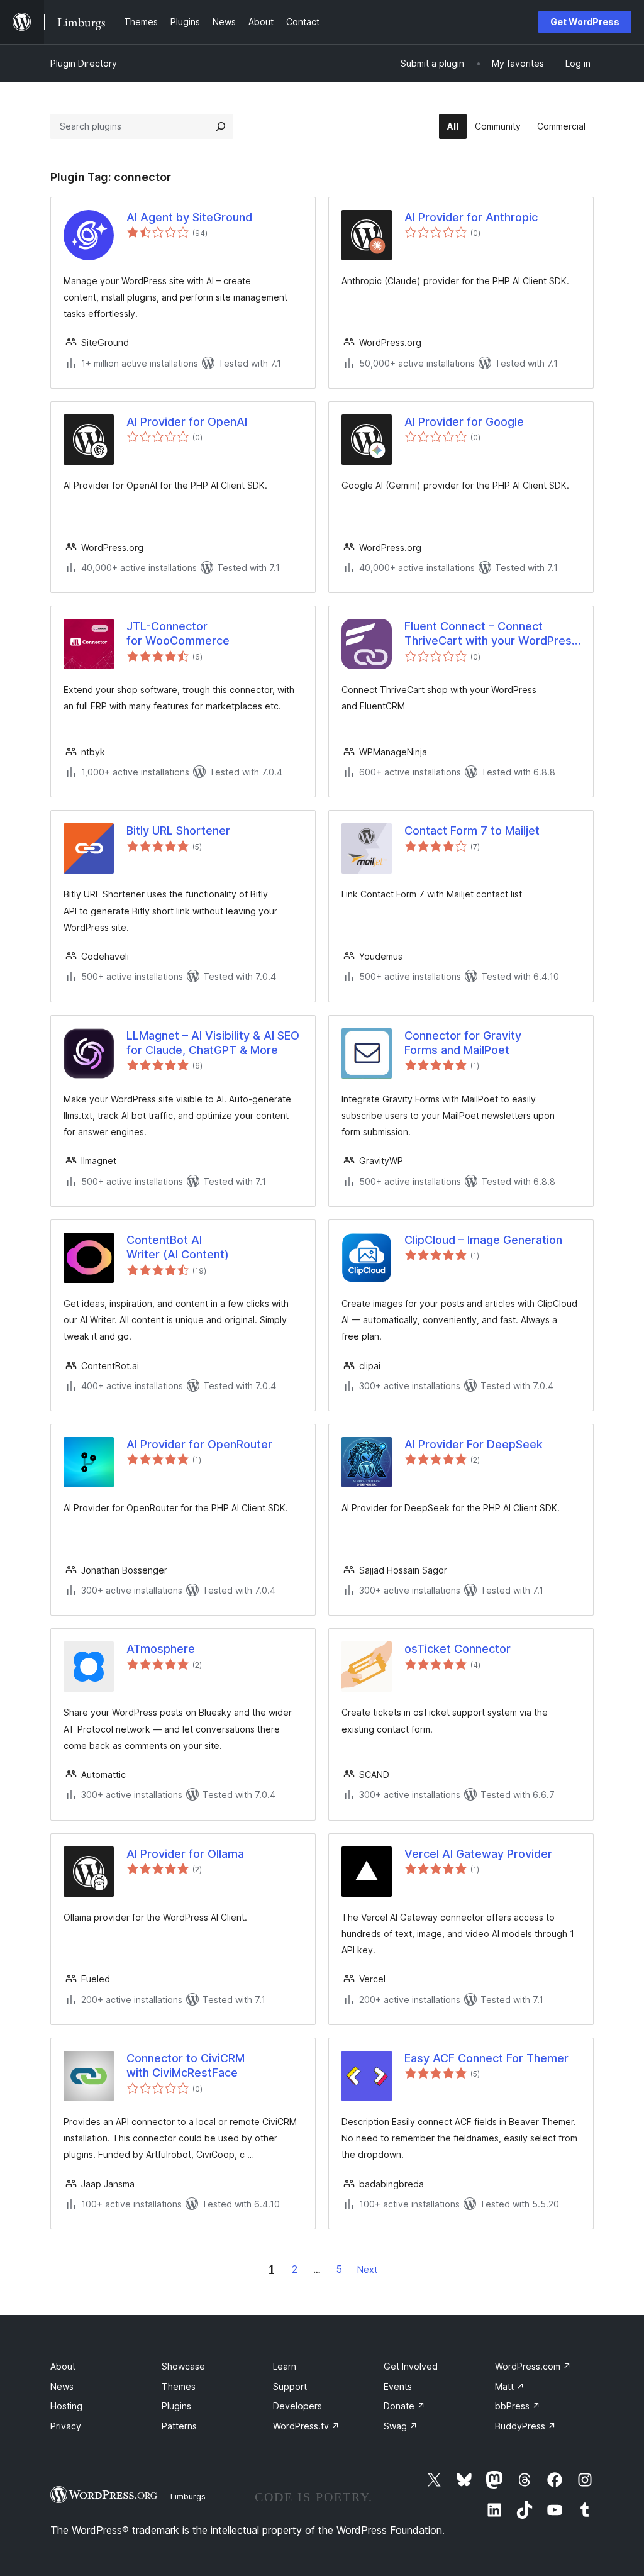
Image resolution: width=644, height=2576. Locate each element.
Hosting (66, 2406)
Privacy (66, 2426)
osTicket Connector (458, 1649)
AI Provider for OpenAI (187, 422)
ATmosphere (161, 1649)
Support (290, 2386)
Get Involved (411, 2366)
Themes (179, 2386)
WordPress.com (533, 2366)
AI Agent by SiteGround (189, 217)
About (63, 2366)
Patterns (179, 2426)
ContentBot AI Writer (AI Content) (178, 1247)
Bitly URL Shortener (178, 830)
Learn (285, 2366)
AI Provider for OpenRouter (199, 1444)
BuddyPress (525, 2426)
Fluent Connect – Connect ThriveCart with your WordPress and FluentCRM (491, 634)
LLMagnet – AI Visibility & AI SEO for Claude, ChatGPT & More (213, 1043)
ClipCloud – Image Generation (483, 1240)
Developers (297, 2406)
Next (367, 2269)
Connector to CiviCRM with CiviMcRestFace (186, 2065)
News (62, 2386)
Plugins (176, 2406)
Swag (401, 2426)
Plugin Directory (84, 63)
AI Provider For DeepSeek (474, 1444)
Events (398, 2386)
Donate (404, 2406)
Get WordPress (585, 22)
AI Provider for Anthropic (471, 217)
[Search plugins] (221, 126)
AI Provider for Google (464, 422)
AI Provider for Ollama (185, 1854)
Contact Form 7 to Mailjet (472, 830)
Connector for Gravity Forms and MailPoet (463, 1043)
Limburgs (188, 2496)
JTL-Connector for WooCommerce (178, 633)
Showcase (183, 2366)
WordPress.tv (306, 2426)
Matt (510, 2386)
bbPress (518, 2406)
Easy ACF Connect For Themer (486, 2058)
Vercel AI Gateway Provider (478, 1854)
